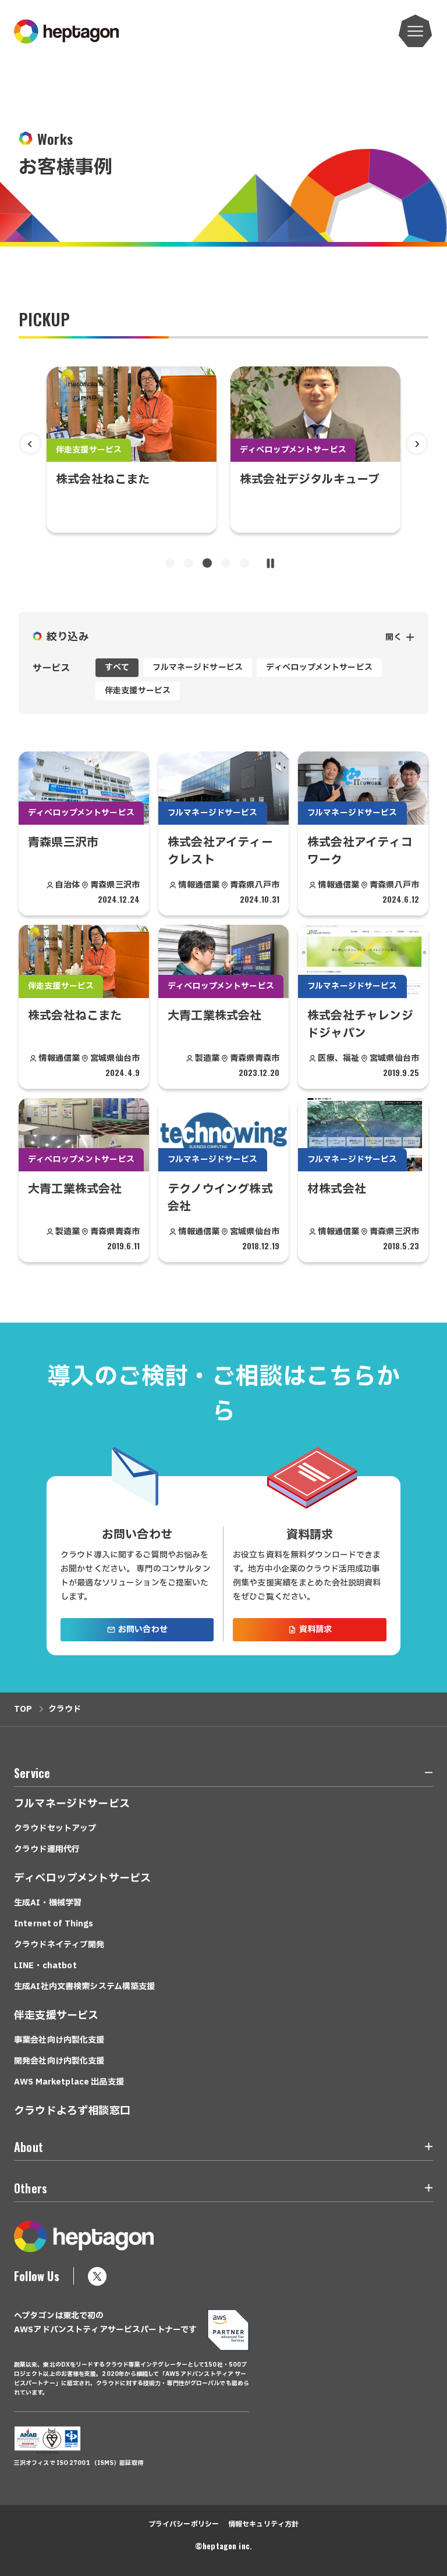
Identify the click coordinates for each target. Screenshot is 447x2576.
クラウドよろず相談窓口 (72, 2111)
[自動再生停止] (270, 563)
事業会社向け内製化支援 (59, 2040)
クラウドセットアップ (55, 1828)
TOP (23, 1709)
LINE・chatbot (45, 1966)
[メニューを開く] (416, 31)
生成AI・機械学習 (48, 1903)
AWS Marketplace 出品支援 (69, 2082)
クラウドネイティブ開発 (59, 1945)
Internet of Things (54, 1924)
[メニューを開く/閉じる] (422, 1775)
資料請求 (316, 1629)
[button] (170, 563)
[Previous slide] (30, 444)
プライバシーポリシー (184, 2524)
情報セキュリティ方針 (263, 2524)
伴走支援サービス (138, 691)
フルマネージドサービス (198, 667)
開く (393, 637)
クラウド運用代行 (47, 1849)
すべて (117, 667)
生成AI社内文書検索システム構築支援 (85, 1987)
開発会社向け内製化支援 (59, 2061)
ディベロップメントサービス (319, 667)
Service (32, 1773)
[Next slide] (417, 444)
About (29, 2147)
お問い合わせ (143, 1629)
